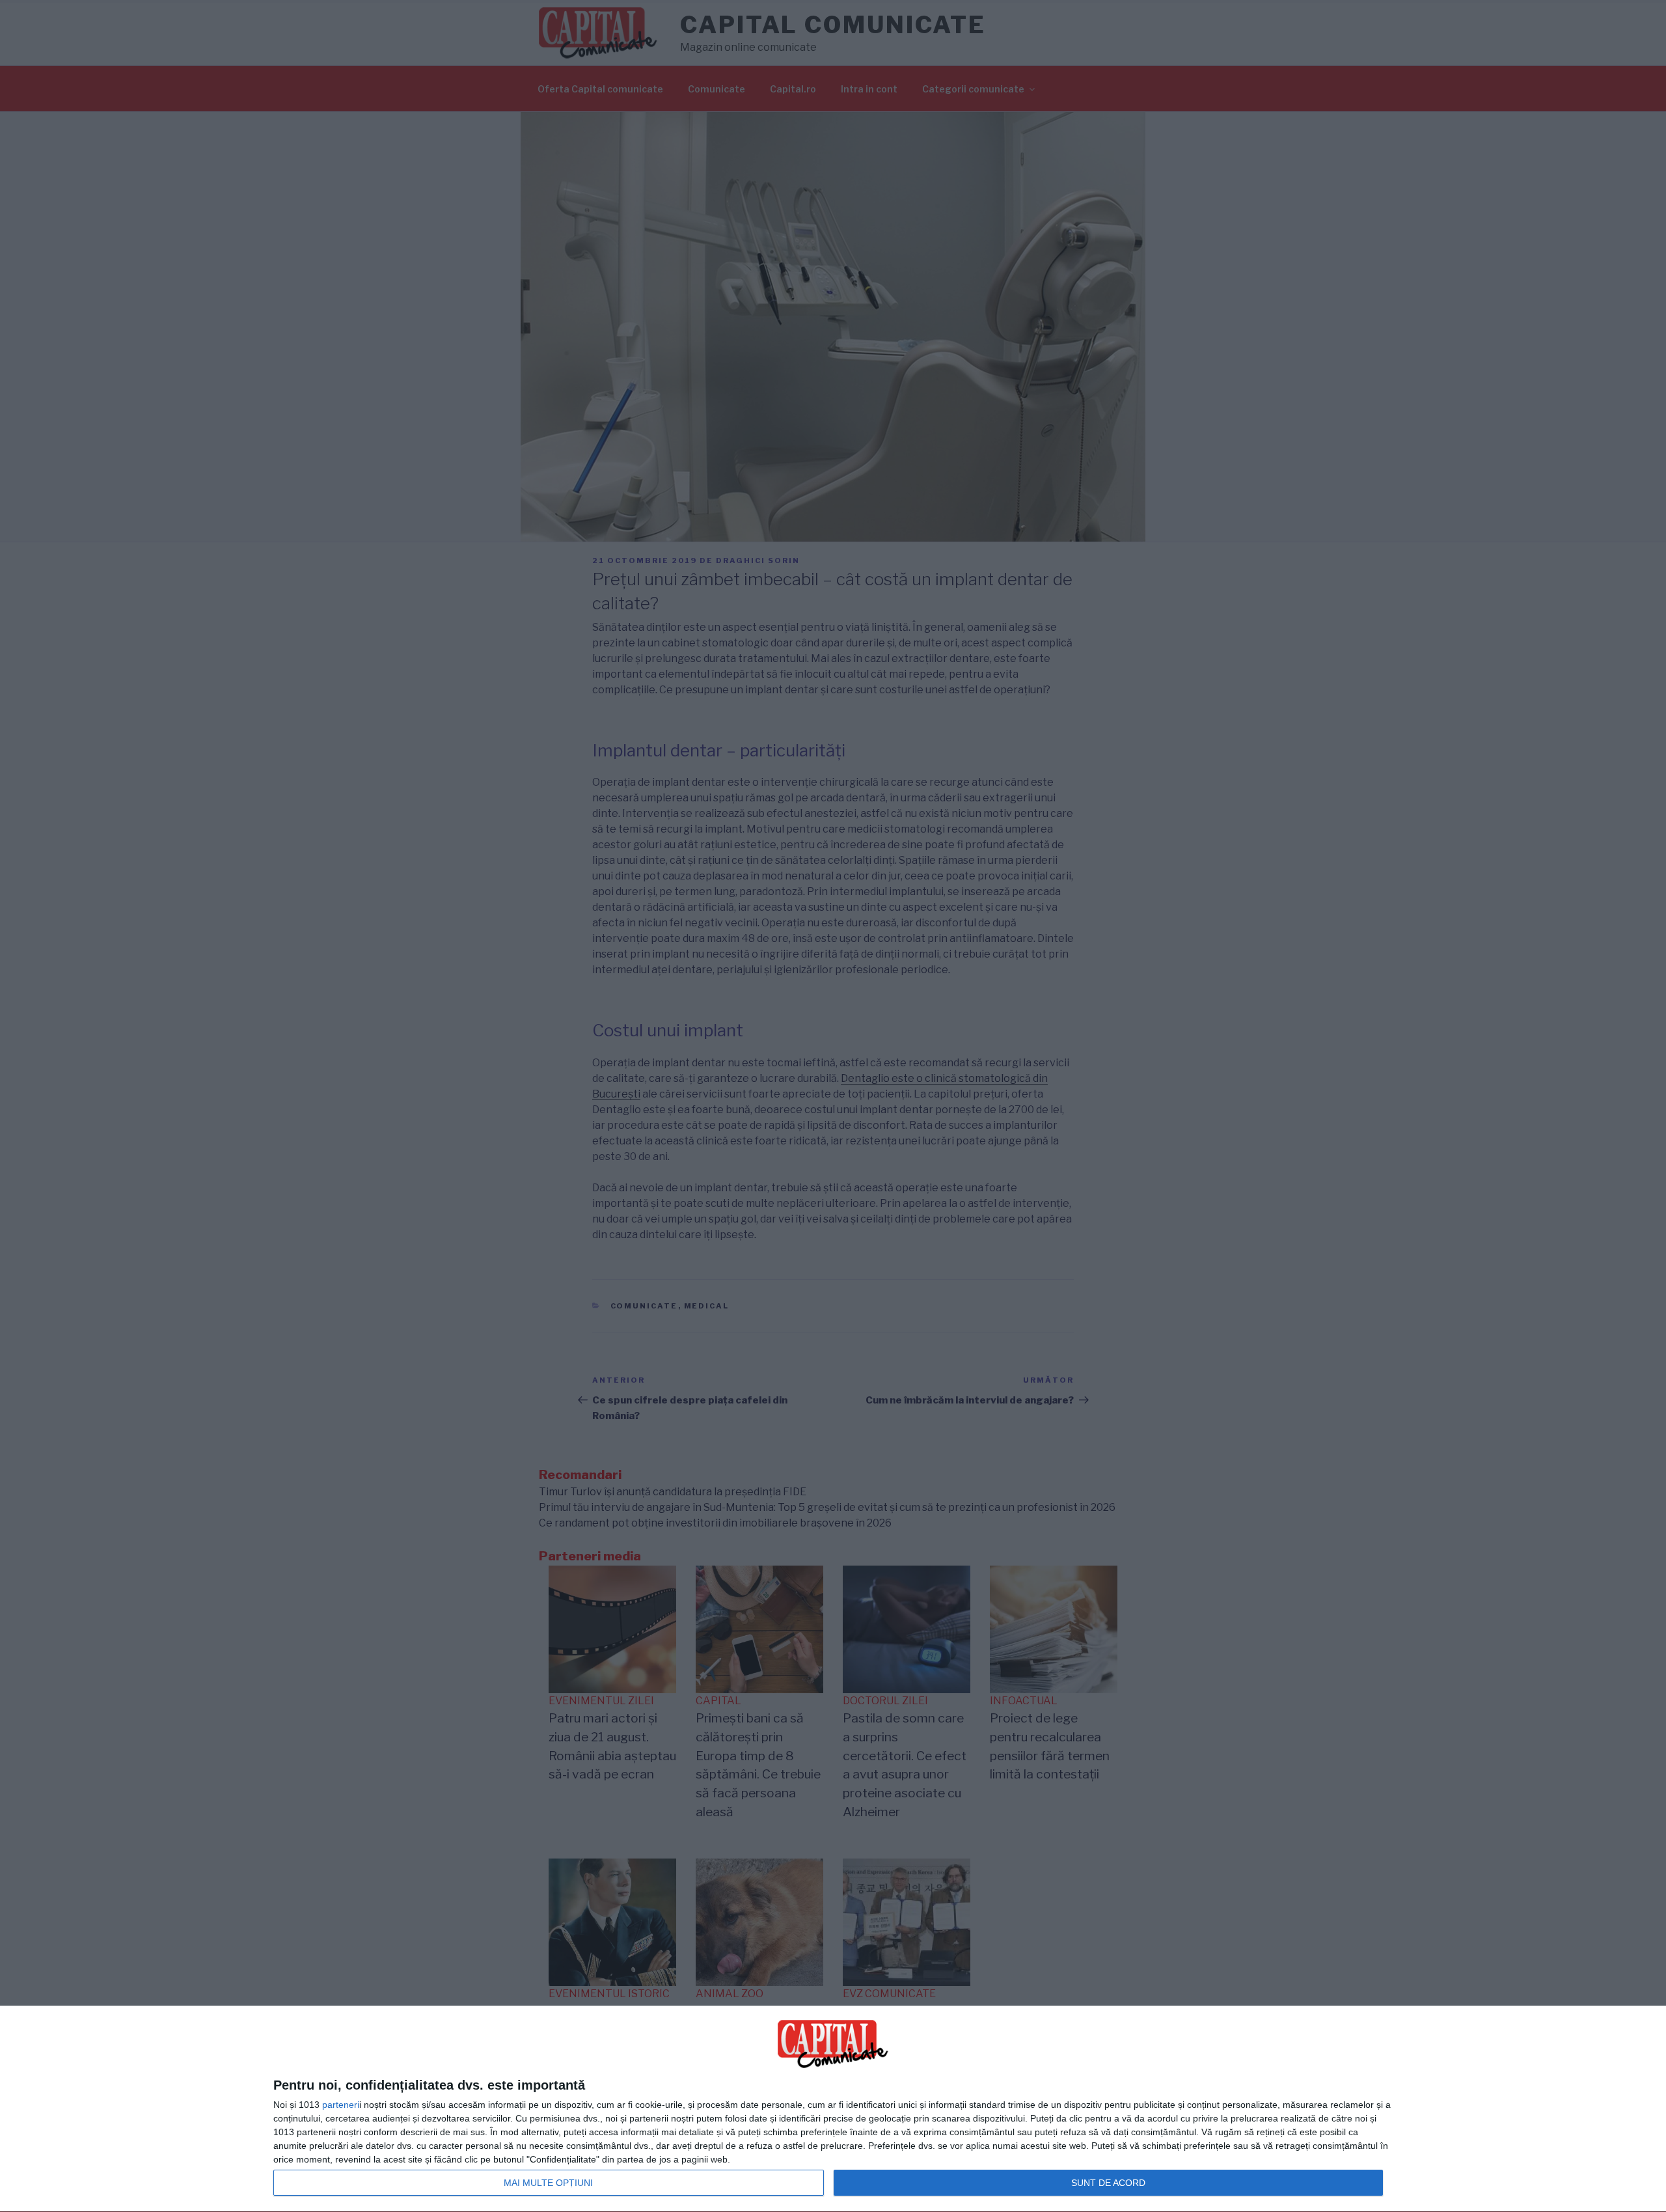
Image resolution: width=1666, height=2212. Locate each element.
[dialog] (833, 2109)
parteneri (341, 2105)
